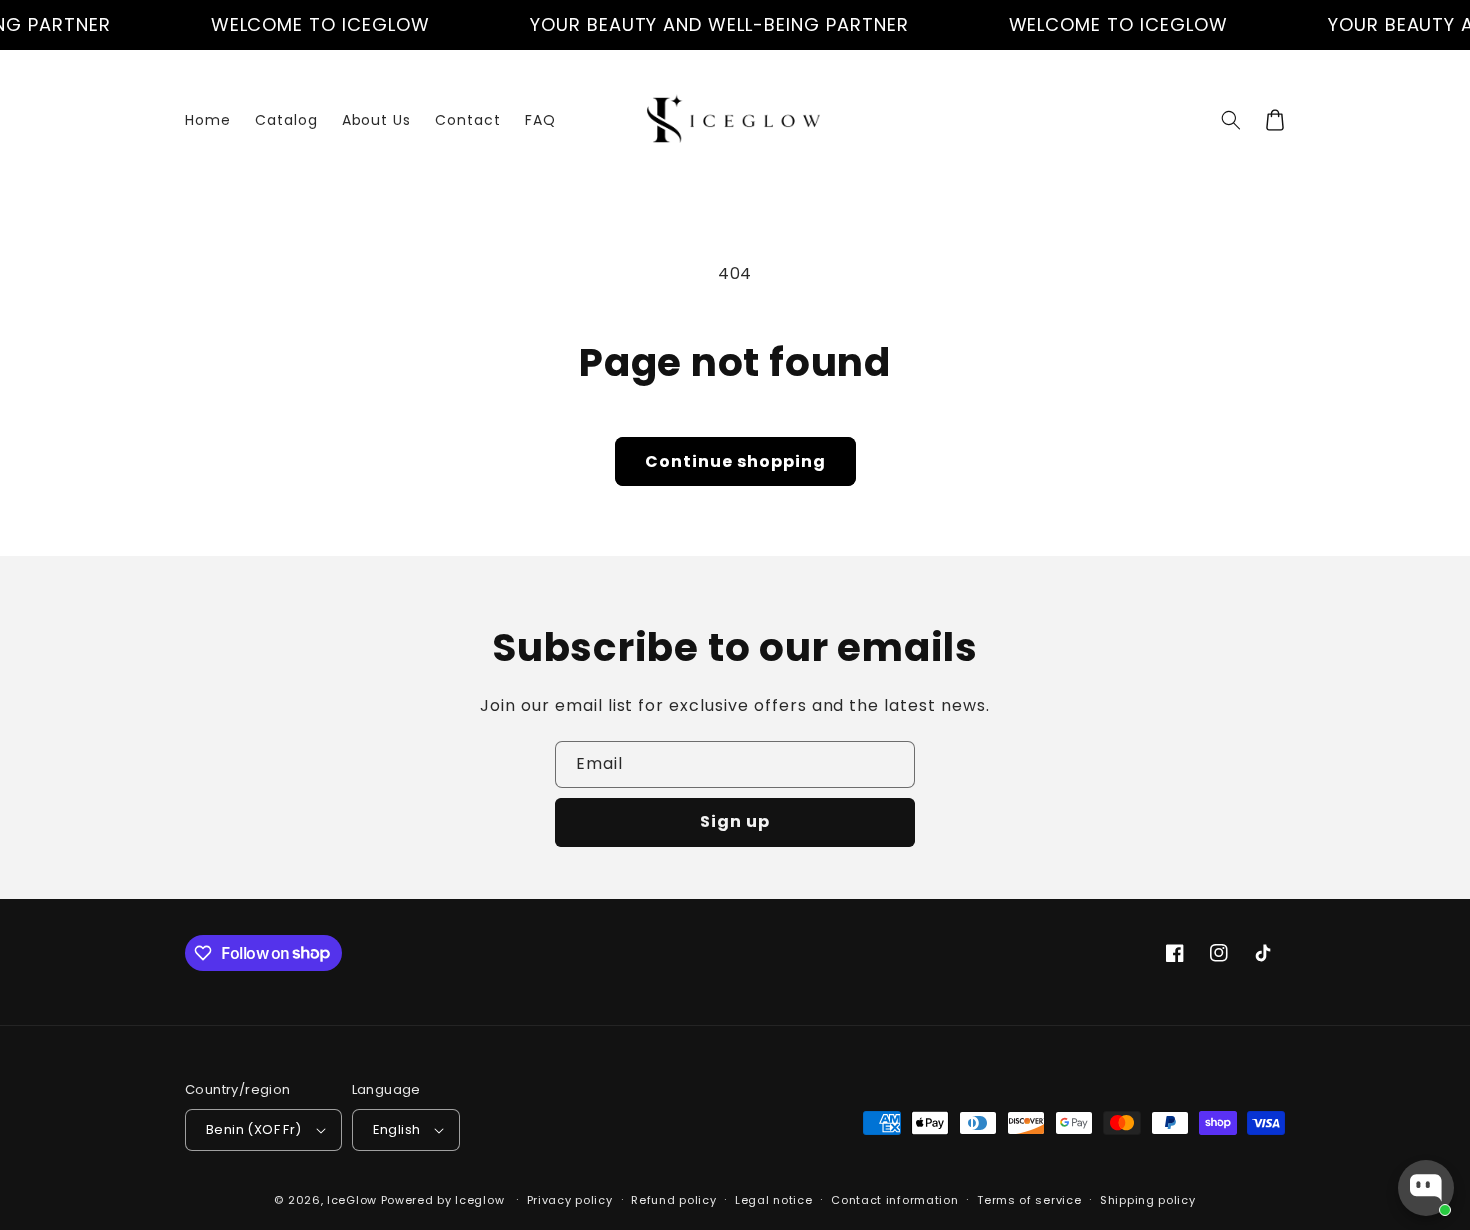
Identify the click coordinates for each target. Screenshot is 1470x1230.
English (397, 1129)
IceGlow (352, 1200)
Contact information (894, 1200)
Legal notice (773, 1200)
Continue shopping (735, 461)
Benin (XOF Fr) (254, 1129)
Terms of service (1029, 1200)
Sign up (735, 821)
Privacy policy (570, 1200)
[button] (1231, 120)
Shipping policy (1148, 1200)
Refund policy (673, 1200)
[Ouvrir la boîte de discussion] (1426, 1188)
